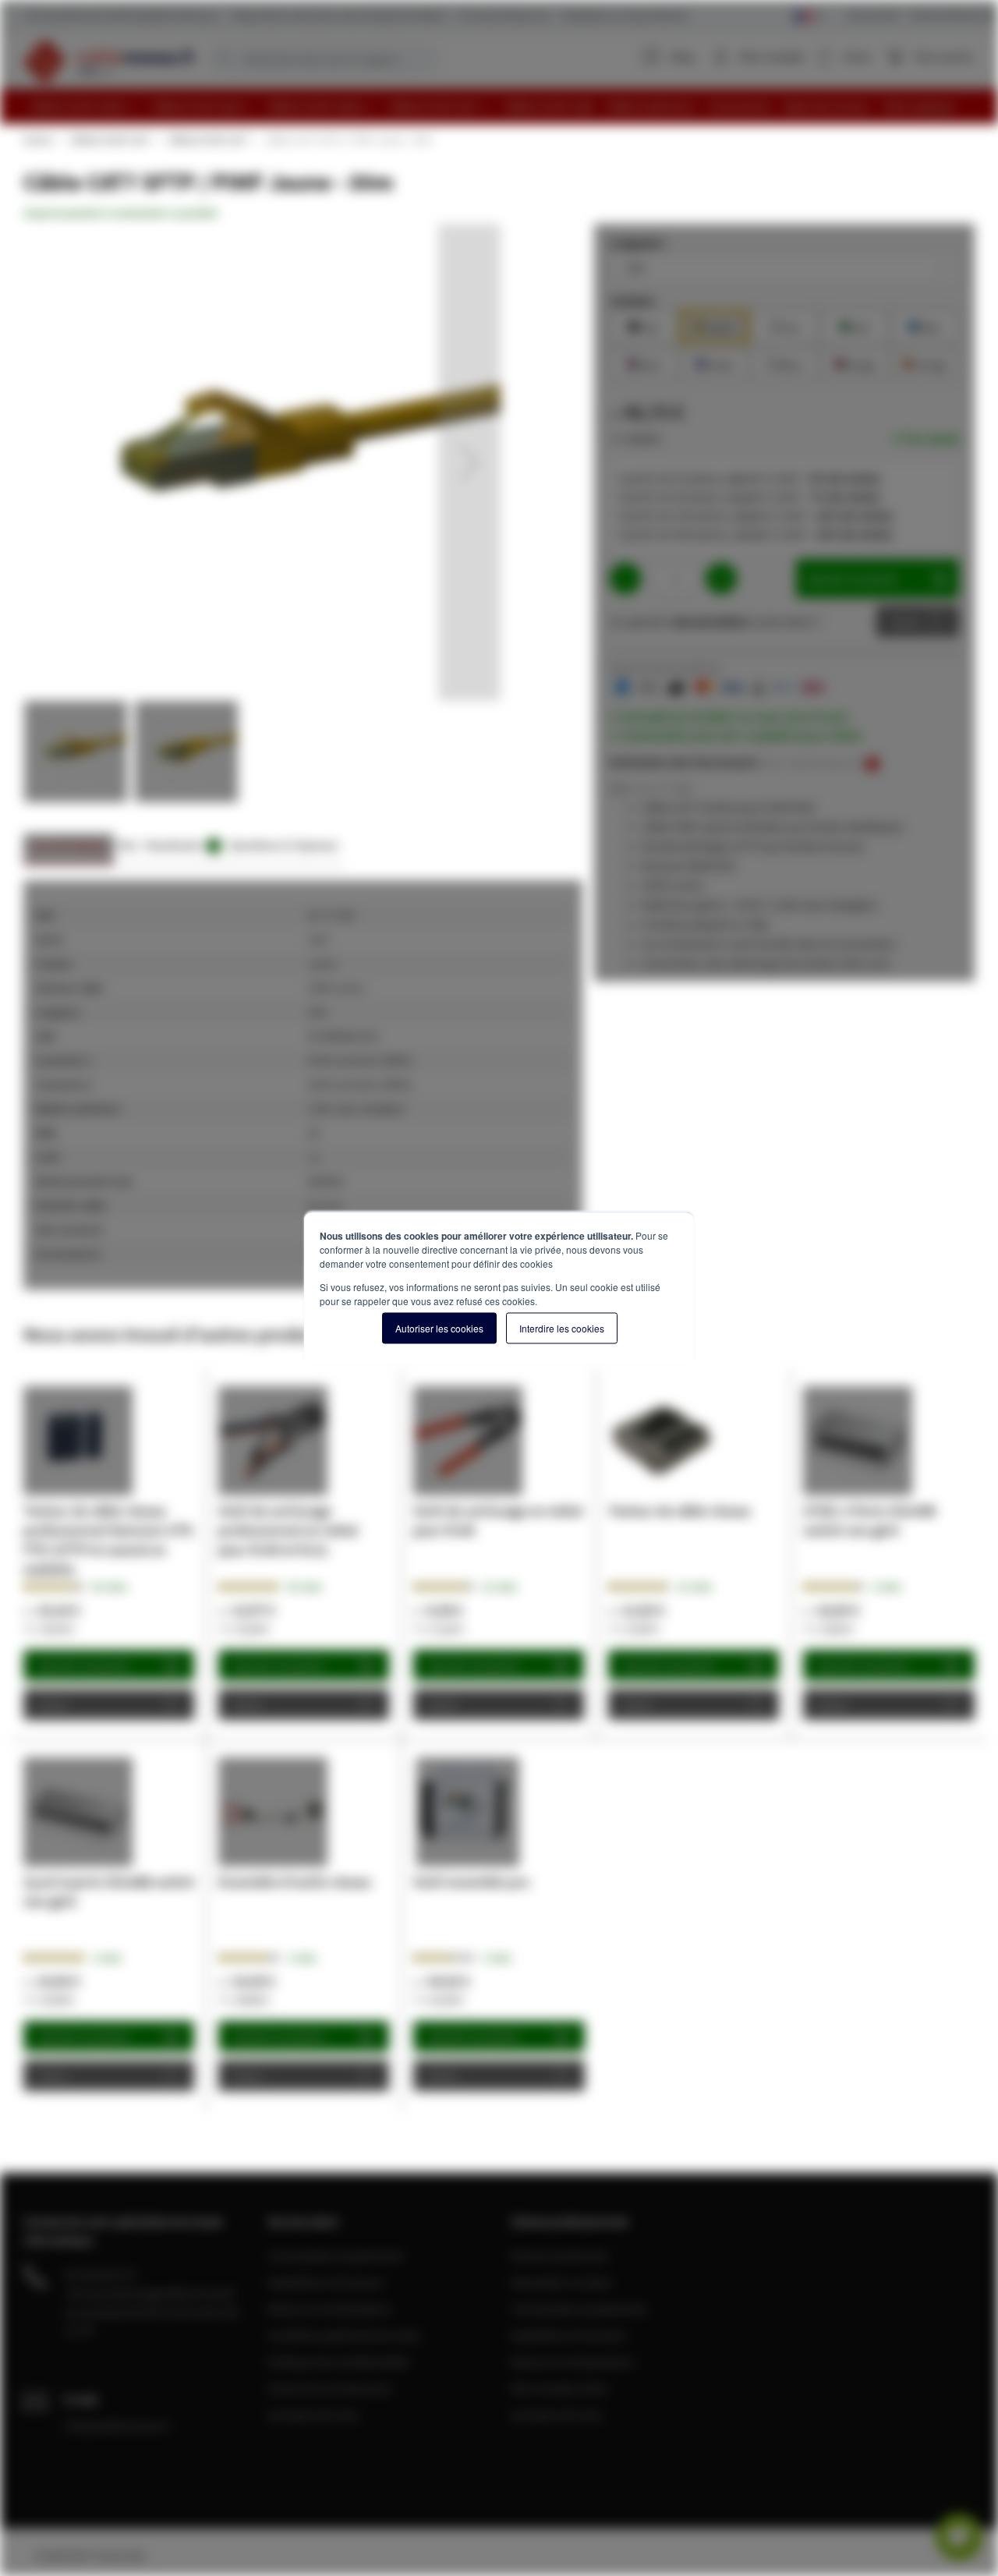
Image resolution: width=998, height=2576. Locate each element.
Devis (906, 621)
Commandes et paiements (336, 2256)
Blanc (784, 363)
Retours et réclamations (330, 2309)
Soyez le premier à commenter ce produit (120, 213)
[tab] (69, 849)
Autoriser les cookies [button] (439, 1328)
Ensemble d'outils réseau (295, 1882)
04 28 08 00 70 (100, 2274)
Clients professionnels (953, 15)
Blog (682, 56)
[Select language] (810, 17)
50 (304, 1587)
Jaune (714, 326)
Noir (644, 326)
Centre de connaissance (330, 2388)
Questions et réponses (284, 845)
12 (499, 1587)
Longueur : (639, 242)
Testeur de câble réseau (679, 1511)
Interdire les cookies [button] (562, 1328)
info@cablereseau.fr (118, 2426)
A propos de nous (313, 2415)
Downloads (180, 845)
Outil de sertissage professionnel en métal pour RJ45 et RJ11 (288, 1530)
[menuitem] (84, 106)
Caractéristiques (69, 845)
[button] (469, 462)
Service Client (873, 15)
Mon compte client (559, 2388)
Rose (644, 363)
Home (37, 140)
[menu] (505, 106)
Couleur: (633, 300)
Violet (715, 363)
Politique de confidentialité (338, 2362)
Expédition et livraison (326, 2282)
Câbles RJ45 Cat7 (109, 140)
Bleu (925, 326)
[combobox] (324, 59)
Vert (855, 326)
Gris (784, 326)
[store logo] (109, 61)
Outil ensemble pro (471, 1882)
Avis (127, 845)
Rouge (855, 363)
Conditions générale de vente (344, 2335)
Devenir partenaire (560, 2256)
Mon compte (772, 56)
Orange (925, 363)
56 (110, 1587)
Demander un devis (561, 2282)
